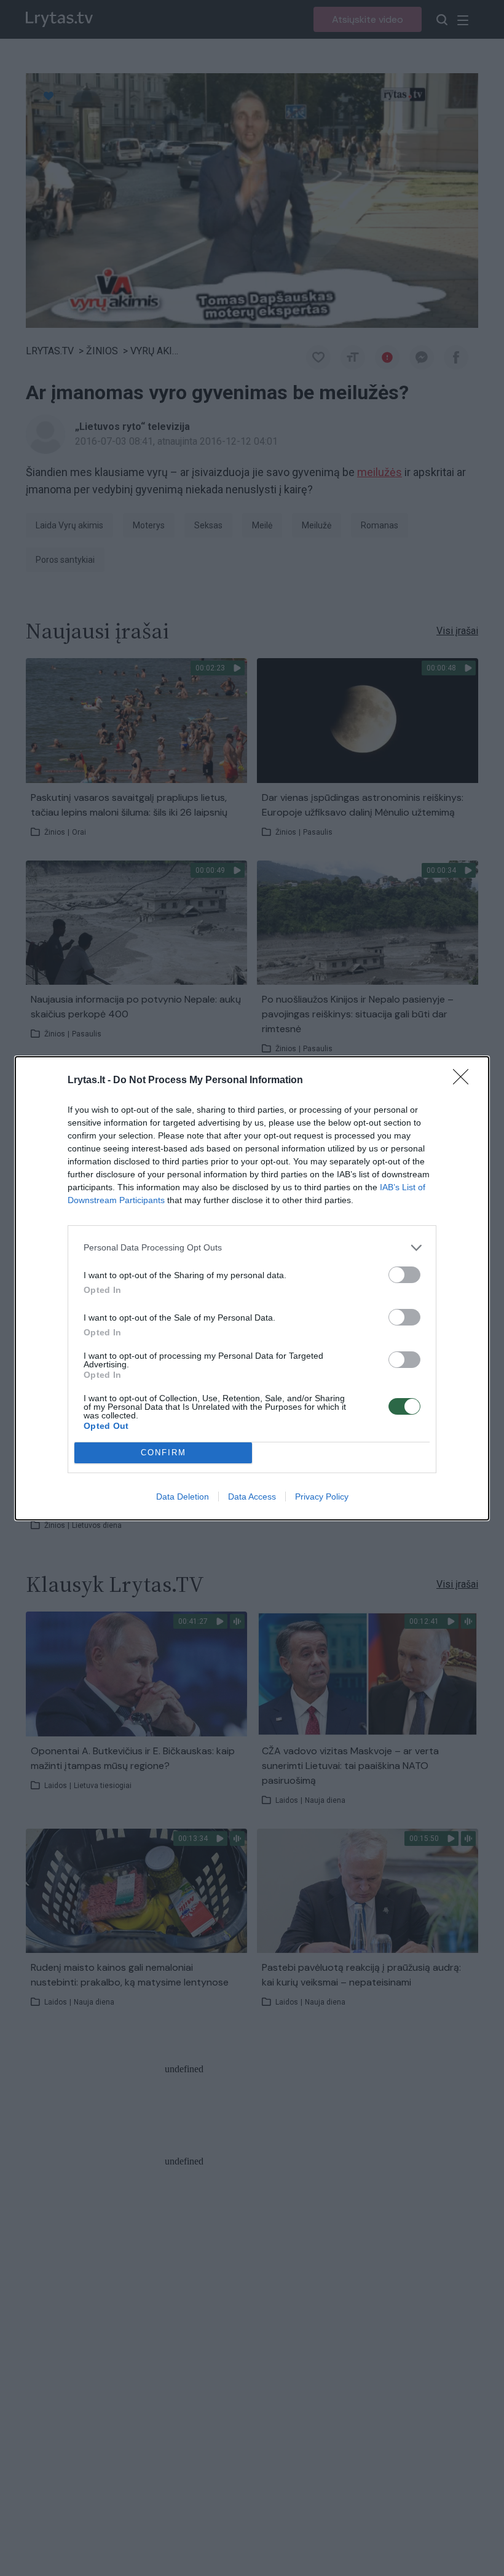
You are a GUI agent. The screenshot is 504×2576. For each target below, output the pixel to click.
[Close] (465, 1081)
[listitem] (252, 1248)
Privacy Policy (322, 1497)
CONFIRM (163, 1453)
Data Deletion (183, 1497)
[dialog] (252, 1288)
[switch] (404, 1275)
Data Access (252, 1497)
